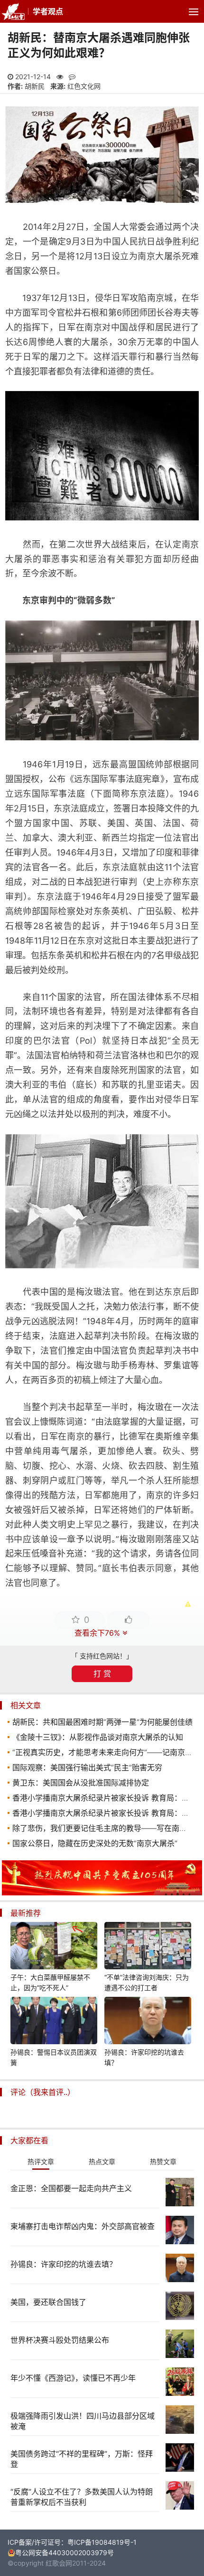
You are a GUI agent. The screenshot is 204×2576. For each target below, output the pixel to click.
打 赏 (102, 1674)
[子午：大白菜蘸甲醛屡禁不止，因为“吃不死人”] (54, 1947)
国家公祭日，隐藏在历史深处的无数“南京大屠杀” (95, 1843)
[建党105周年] (102, 1893)
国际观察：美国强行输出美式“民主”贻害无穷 (87, 1767)
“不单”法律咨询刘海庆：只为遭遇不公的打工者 (147, 1982)
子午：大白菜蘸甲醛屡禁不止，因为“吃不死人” (50, 1982)
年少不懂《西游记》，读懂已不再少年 (73, 2378)
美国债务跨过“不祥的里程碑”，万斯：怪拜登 (82, 2459)
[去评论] (191, 1770)
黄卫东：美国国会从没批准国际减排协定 (81, 1783)
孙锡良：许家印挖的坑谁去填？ (144, 2057)
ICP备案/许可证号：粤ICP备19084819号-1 (72, 2542)
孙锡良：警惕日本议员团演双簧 (54, 2057)
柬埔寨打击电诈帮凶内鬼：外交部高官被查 (83, 2226)
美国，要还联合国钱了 (48, 2302)
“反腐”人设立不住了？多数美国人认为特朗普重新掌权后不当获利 (82, 2497)
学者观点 (48, 11)
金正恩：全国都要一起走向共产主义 (71, 2188)
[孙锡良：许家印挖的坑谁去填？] (148, 2022)
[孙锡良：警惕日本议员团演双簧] (54, 2022)
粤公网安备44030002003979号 (65, 2553)
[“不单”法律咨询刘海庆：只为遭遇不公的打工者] (148, 1947)
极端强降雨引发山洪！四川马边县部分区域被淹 (83, 2421)
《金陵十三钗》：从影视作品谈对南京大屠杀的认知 (98, 1737)
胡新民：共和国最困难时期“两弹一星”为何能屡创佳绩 (102, 1722)
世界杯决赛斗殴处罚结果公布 (60, 2340)
